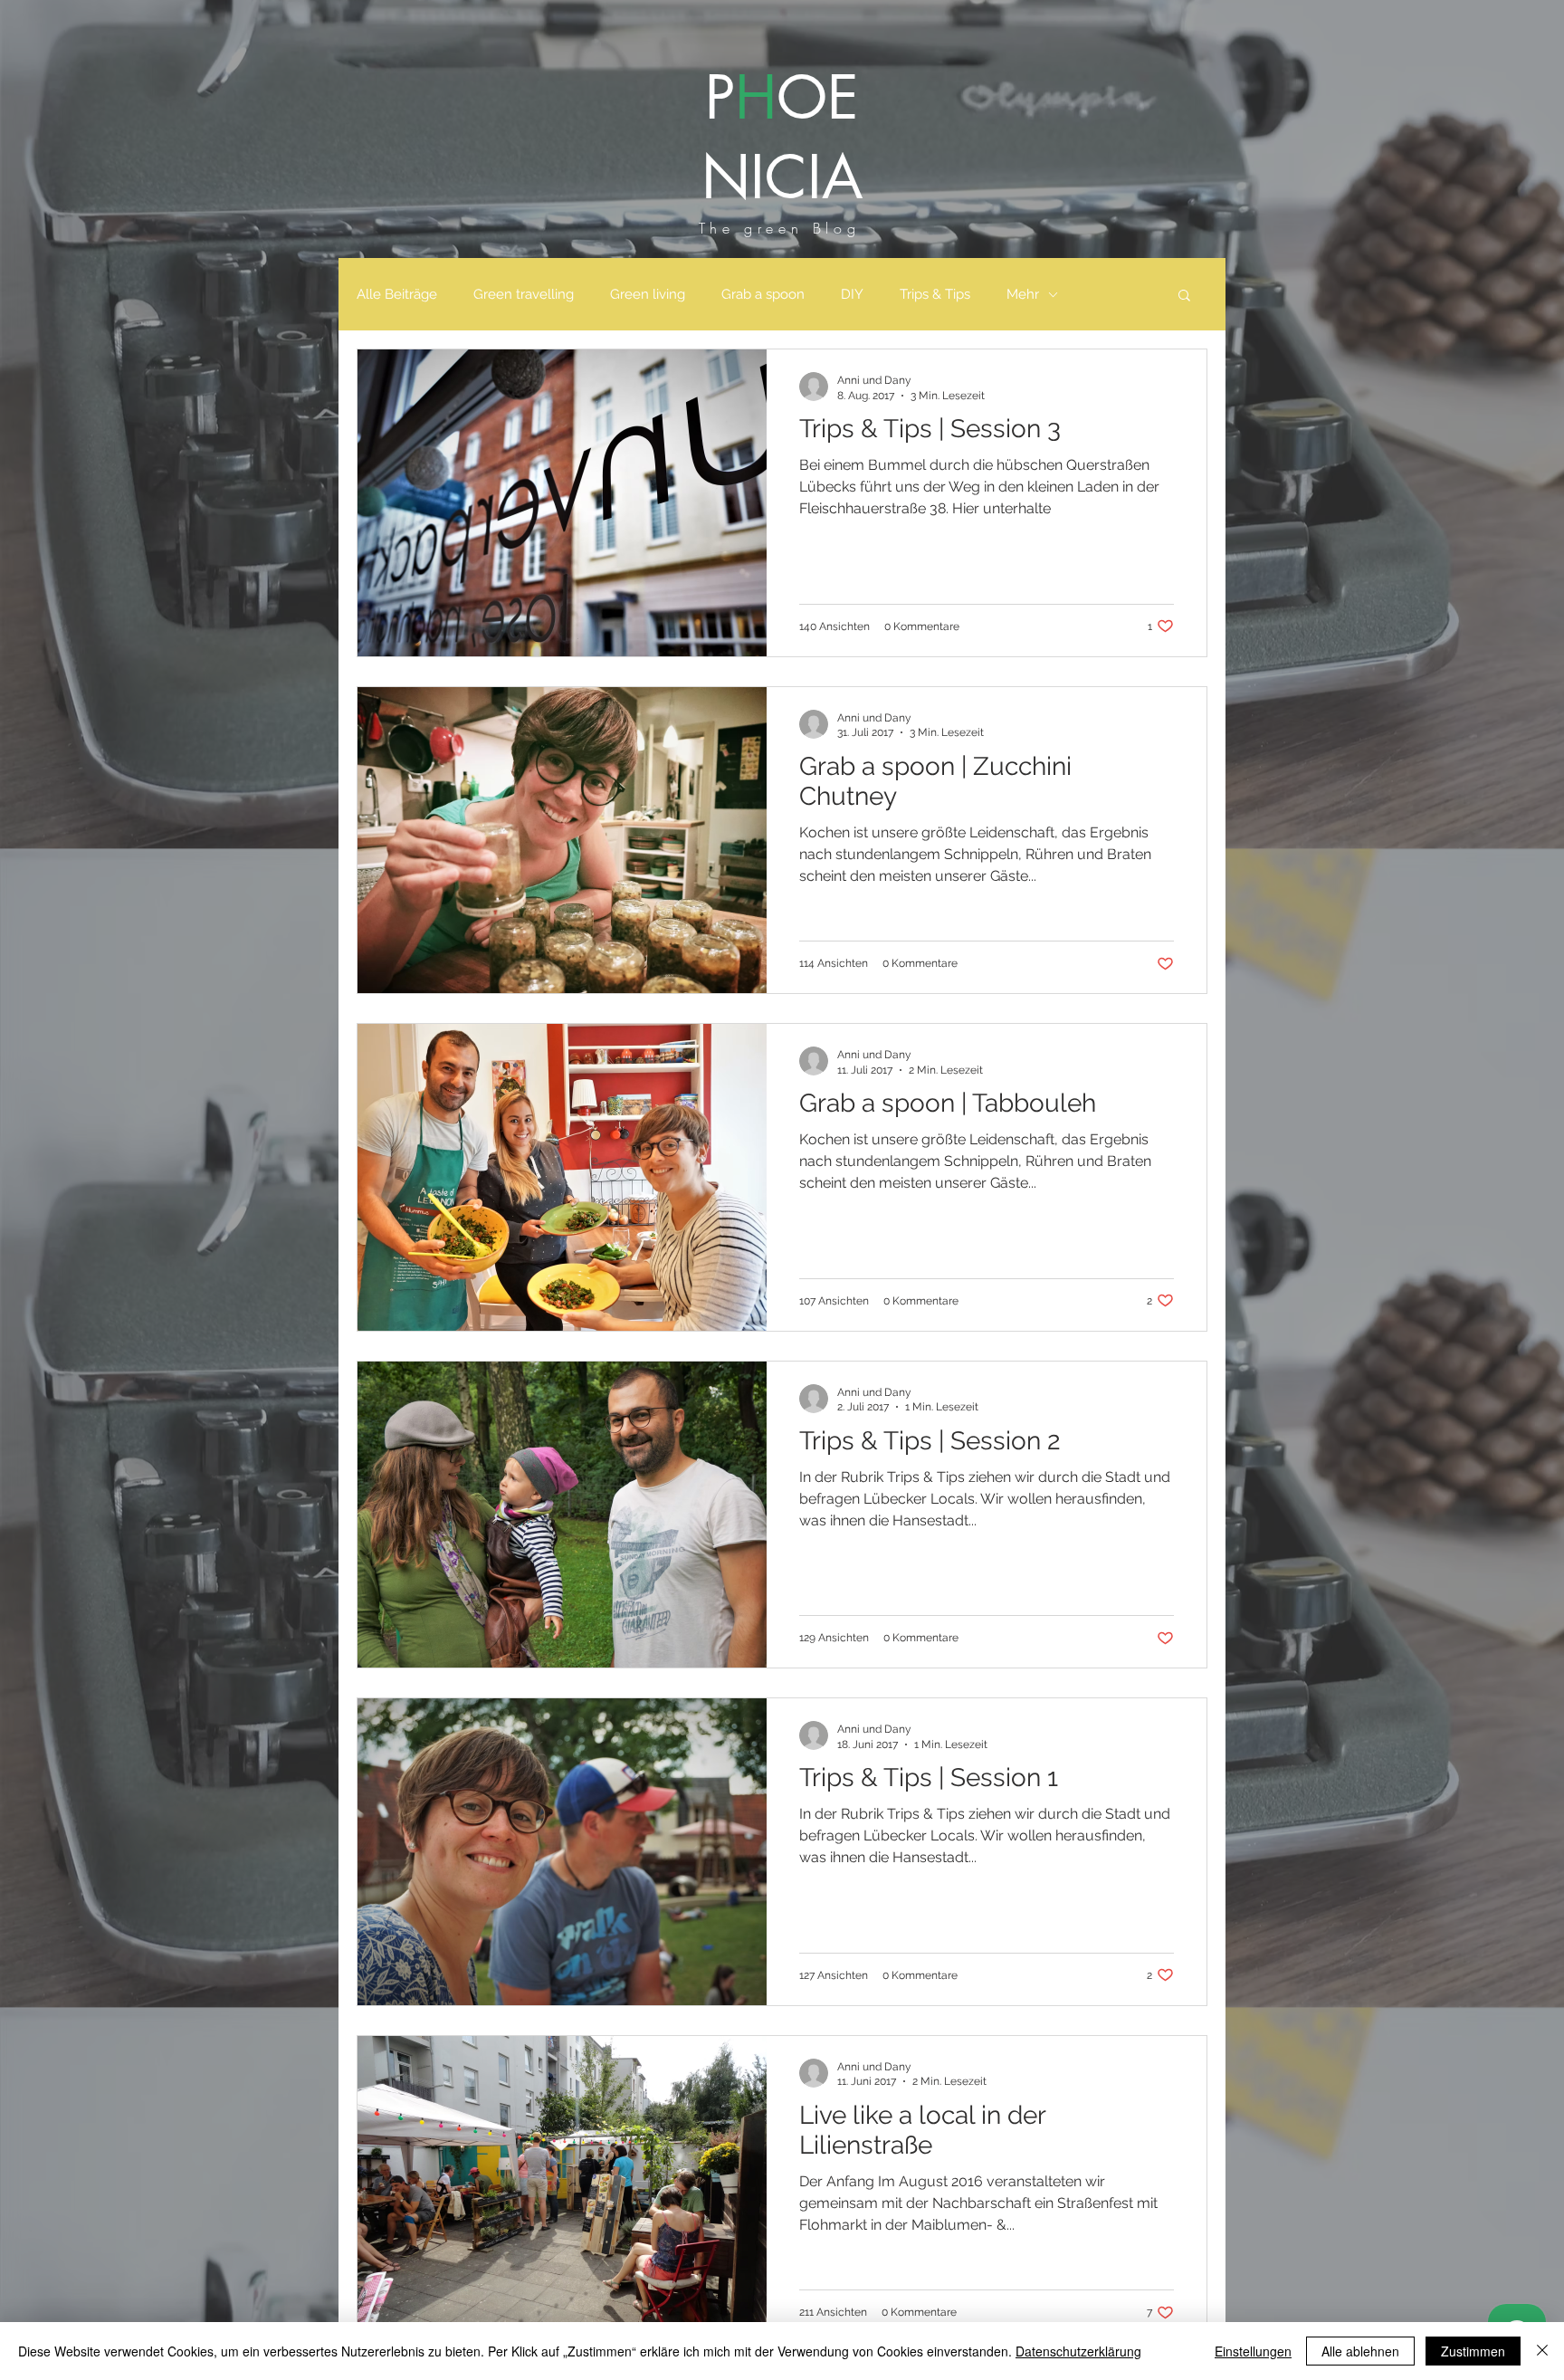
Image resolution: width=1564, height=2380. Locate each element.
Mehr (1023, 294)
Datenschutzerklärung (1078, 2351)
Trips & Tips (935, 294)
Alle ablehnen (1360, 2351)
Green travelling (524, 294)
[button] (1184, 296)
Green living (648, 294)
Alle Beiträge (397, 294)
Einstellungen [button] (1253, 2351)
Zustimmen (1473, 2351)
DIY (852, 294)
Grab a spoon (763, 294)
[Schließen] (1542, 2351)
